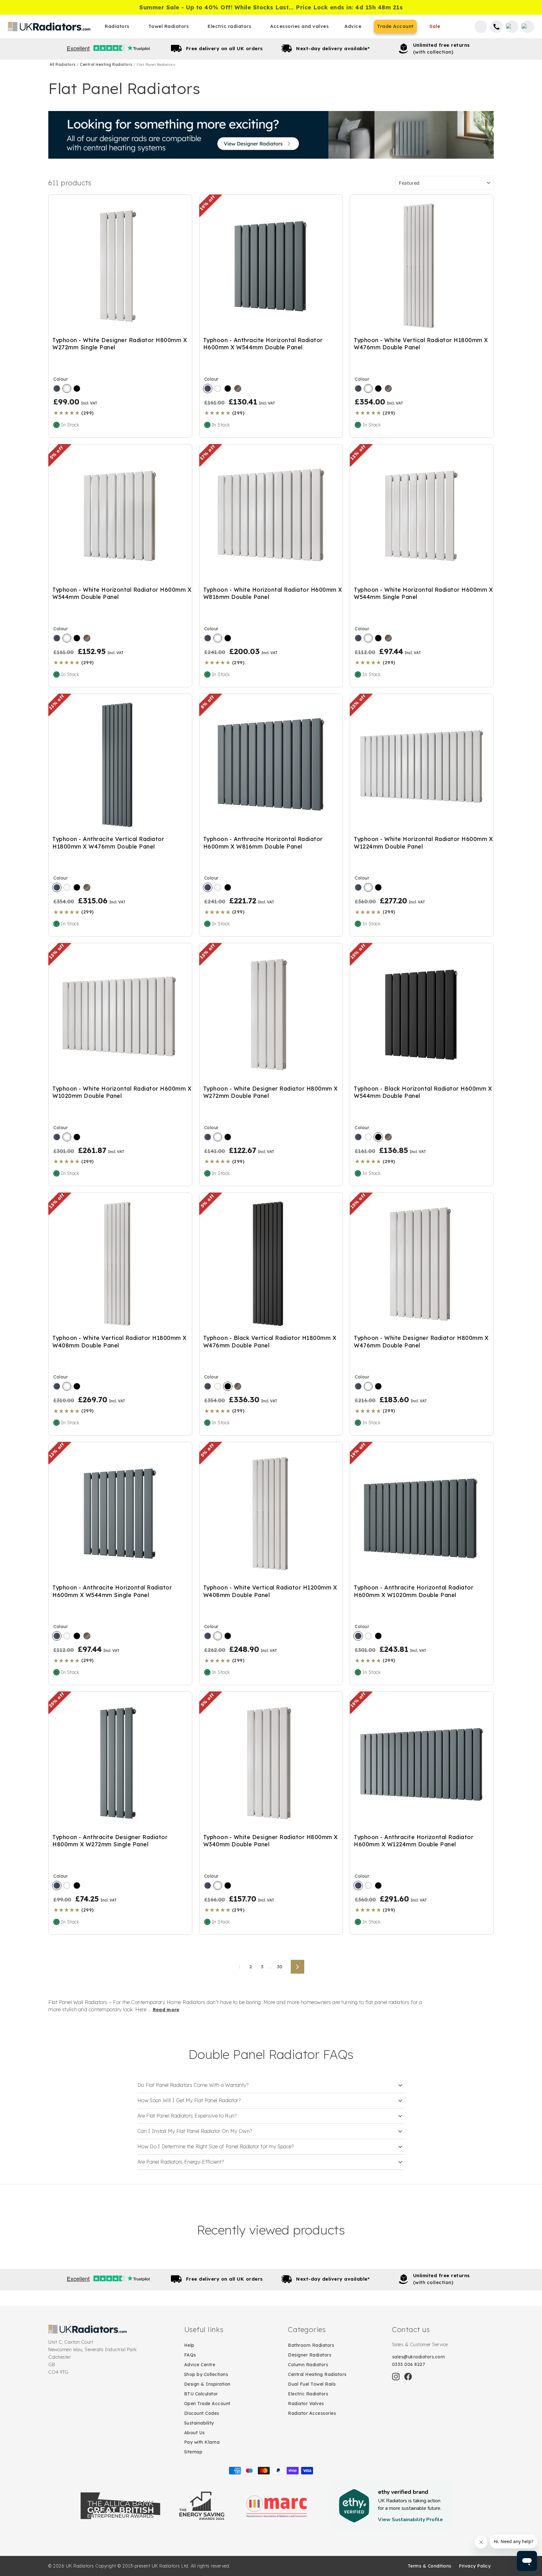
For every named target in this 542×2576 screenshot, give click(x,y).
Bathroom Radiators (311, 2345)
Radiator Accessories (312, 2413)
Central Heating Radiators (107, 64)
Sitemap (193, 2452)
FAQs (190, 2355)
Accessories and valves (299, 26)
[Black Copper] (238, 389)
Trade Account (395, 26)
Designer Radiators (310, 2355)
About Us (194, 2433)
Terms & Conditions (430, 2566)
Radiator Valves (306, 2404)
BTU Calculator (201, 2394)
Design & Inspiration (207, 2384)
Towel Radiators (169, 26)
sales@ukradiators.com (419, 2357)
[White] (67, 389)
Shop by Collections (206, 2374)
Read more (166, 2010)
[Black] (77, 389)
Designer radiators (271, 135)
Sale (435, 26)
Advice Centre (200, 2365)
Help (189, 2345)
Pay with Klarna (202, 2442)
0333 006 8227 (409, 2364)
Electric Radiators (308, 2394)
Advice (353, 26)
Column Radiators (308, 2365)
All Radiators (63, 64)
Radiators (117, 26)
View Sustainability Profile (410, 2520)
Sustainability (199, 2423)
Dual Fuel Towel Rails (312, 2384)
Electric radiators (229, 26)
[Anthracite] (57, 389)
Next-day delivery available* (333, 48)
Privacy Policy (475, 2566)
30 (280, 1967)
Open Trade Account (207, 2404)
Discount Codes (202, 2413)
